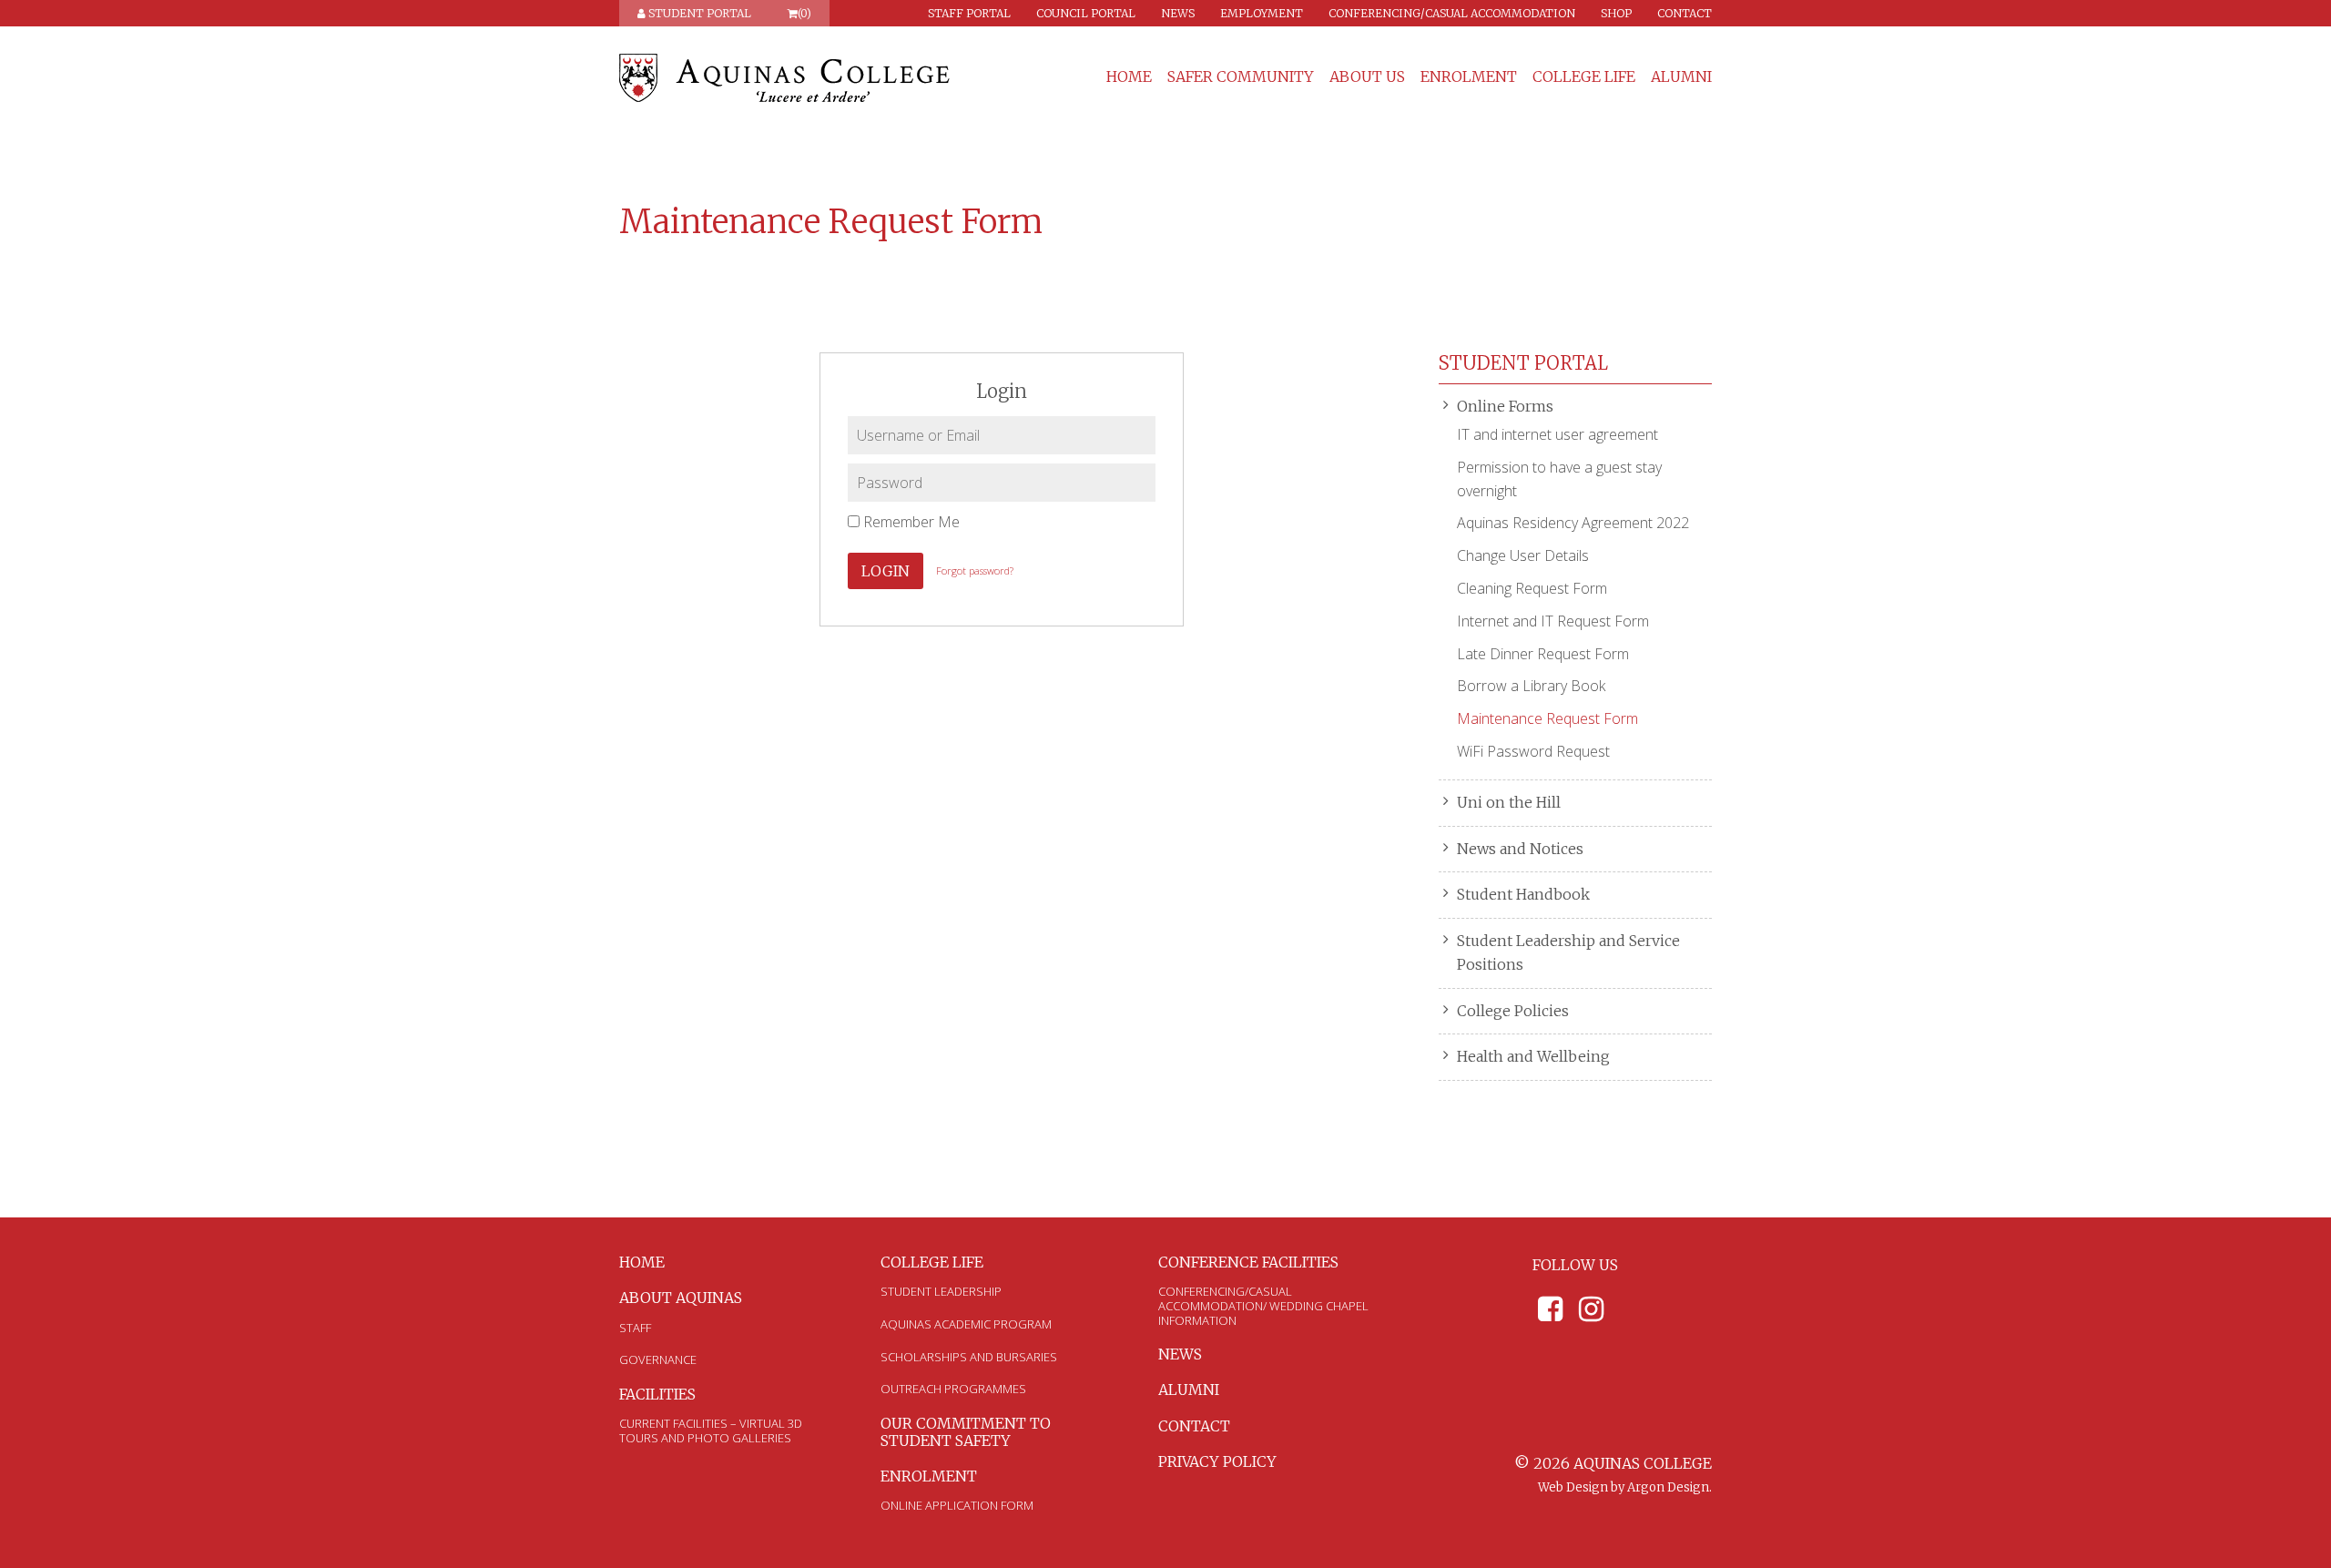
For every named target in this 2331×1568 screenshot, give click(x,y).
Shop (1616, 13)
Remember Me (910, 522)
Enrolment (1469, 77)
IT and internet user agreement (1557, 434)
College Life (1584, 77)
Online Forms (1505, 406)
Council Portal (1086, 13)
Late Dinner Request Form (1543, 654)
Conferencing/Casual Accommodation (1452, 13)
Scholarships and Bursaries (969, 1357)
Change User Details (1523, 555)
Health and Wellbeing (1533, 1056)
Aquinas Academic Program (966, 1324)
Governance (658, 1359)
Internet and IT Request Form (1553, 621)
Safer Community (1241, 77)
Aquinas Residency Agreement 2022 (1573, 523)
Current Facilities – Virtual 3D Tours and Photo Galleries (711, 1431)
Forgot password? (975, 570)
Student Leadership (941, 1291)
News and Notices (1520, 849)
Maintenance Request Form (1547, 718)
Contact (1685, 13)
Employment (1262, 13)
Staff (635, 1328)
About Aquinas (681, 1298)
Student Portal (698, 13)
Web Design (1573, 1487)
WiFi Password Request (1533, 751)
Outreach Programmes (953, 1389)
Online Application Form (957, 1505)
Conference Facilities (1248, 1262)
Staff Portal (969, 13)
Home (1129, 77)
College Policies (1513, 1011)
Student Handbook (1523, 894)
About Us (1367, 77)
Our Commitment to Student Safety (966, 1432)
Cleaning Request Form (1532, 588)
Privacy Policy (1217, 1461)
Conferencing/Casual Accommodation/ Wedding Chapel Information (1263, 1305)
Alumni (1681, 77)
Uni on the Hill (1509, 802)
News (1178, 13)
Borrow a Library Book (1531, 686)
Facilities (657, 1394)
